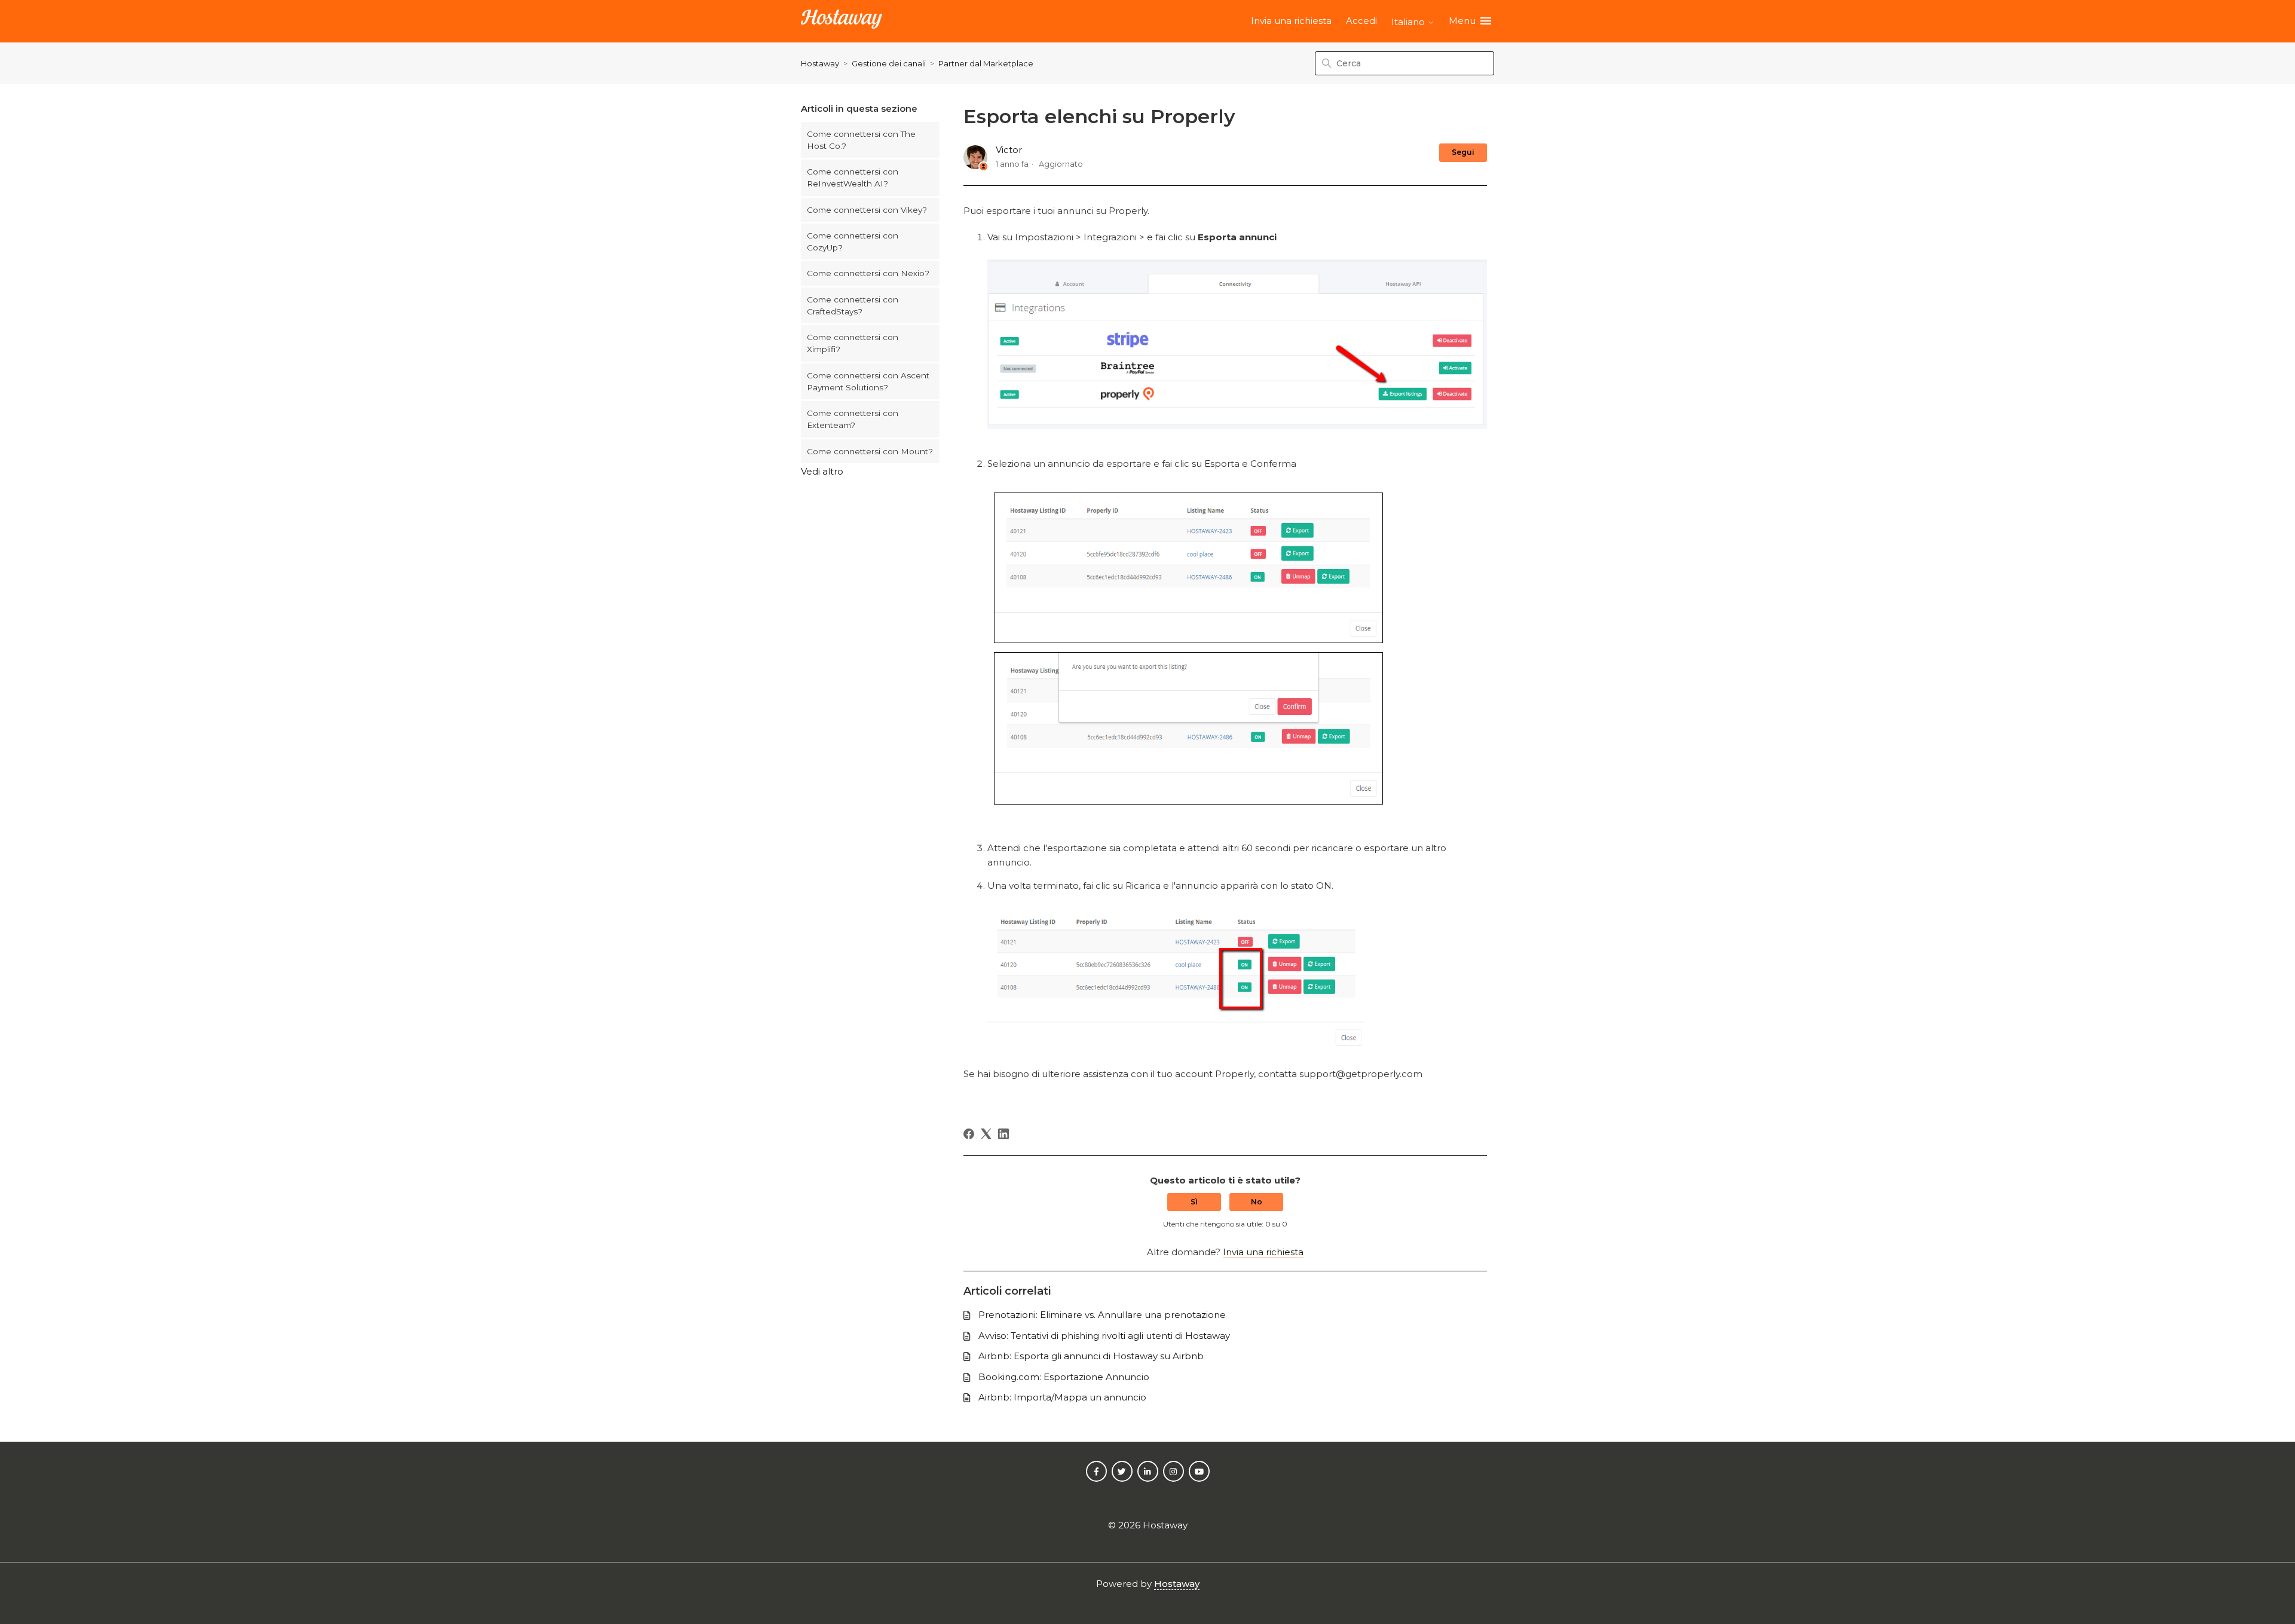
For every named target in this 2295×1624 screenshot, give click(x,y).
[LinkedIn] (1003, 1134)
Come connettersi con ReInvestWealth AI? (853, 178)
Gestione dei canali (889, 63)
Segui (1463, 152)
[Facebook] (969, 1134)
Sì (1194, 1202)
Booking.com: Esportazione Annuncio (1064, 1377)
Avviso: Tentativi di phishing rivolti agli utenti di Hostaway (1104, 1336)
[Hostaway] (841, 21)
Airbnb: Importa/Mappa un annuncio (1062, 1397)
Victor (1009, 150)
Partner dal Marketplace (986, 63)
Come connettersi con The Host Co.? (861, 140)
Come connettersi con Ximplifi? (853, 343)
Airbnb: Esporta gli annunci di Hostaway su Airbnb (1091, 1356)
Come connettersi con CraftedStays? (853, 305)
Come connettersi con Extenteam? (853, 419)
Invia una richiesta (1291, 21)
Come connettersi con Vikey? (867, 210)
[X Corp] (986, 1134)
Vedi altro (822, 471)
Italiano (1409, 22)
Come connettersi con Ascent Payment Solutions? (868, 381)
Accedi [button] (1361, 21)
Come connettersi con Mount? (870, 451)
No (1257, 1202)
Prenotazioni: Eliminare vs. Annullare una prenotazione (1102, 1315)
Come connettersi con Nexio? (868, 273)
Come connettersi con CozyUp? (853, 241)
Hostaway (820, 63)
